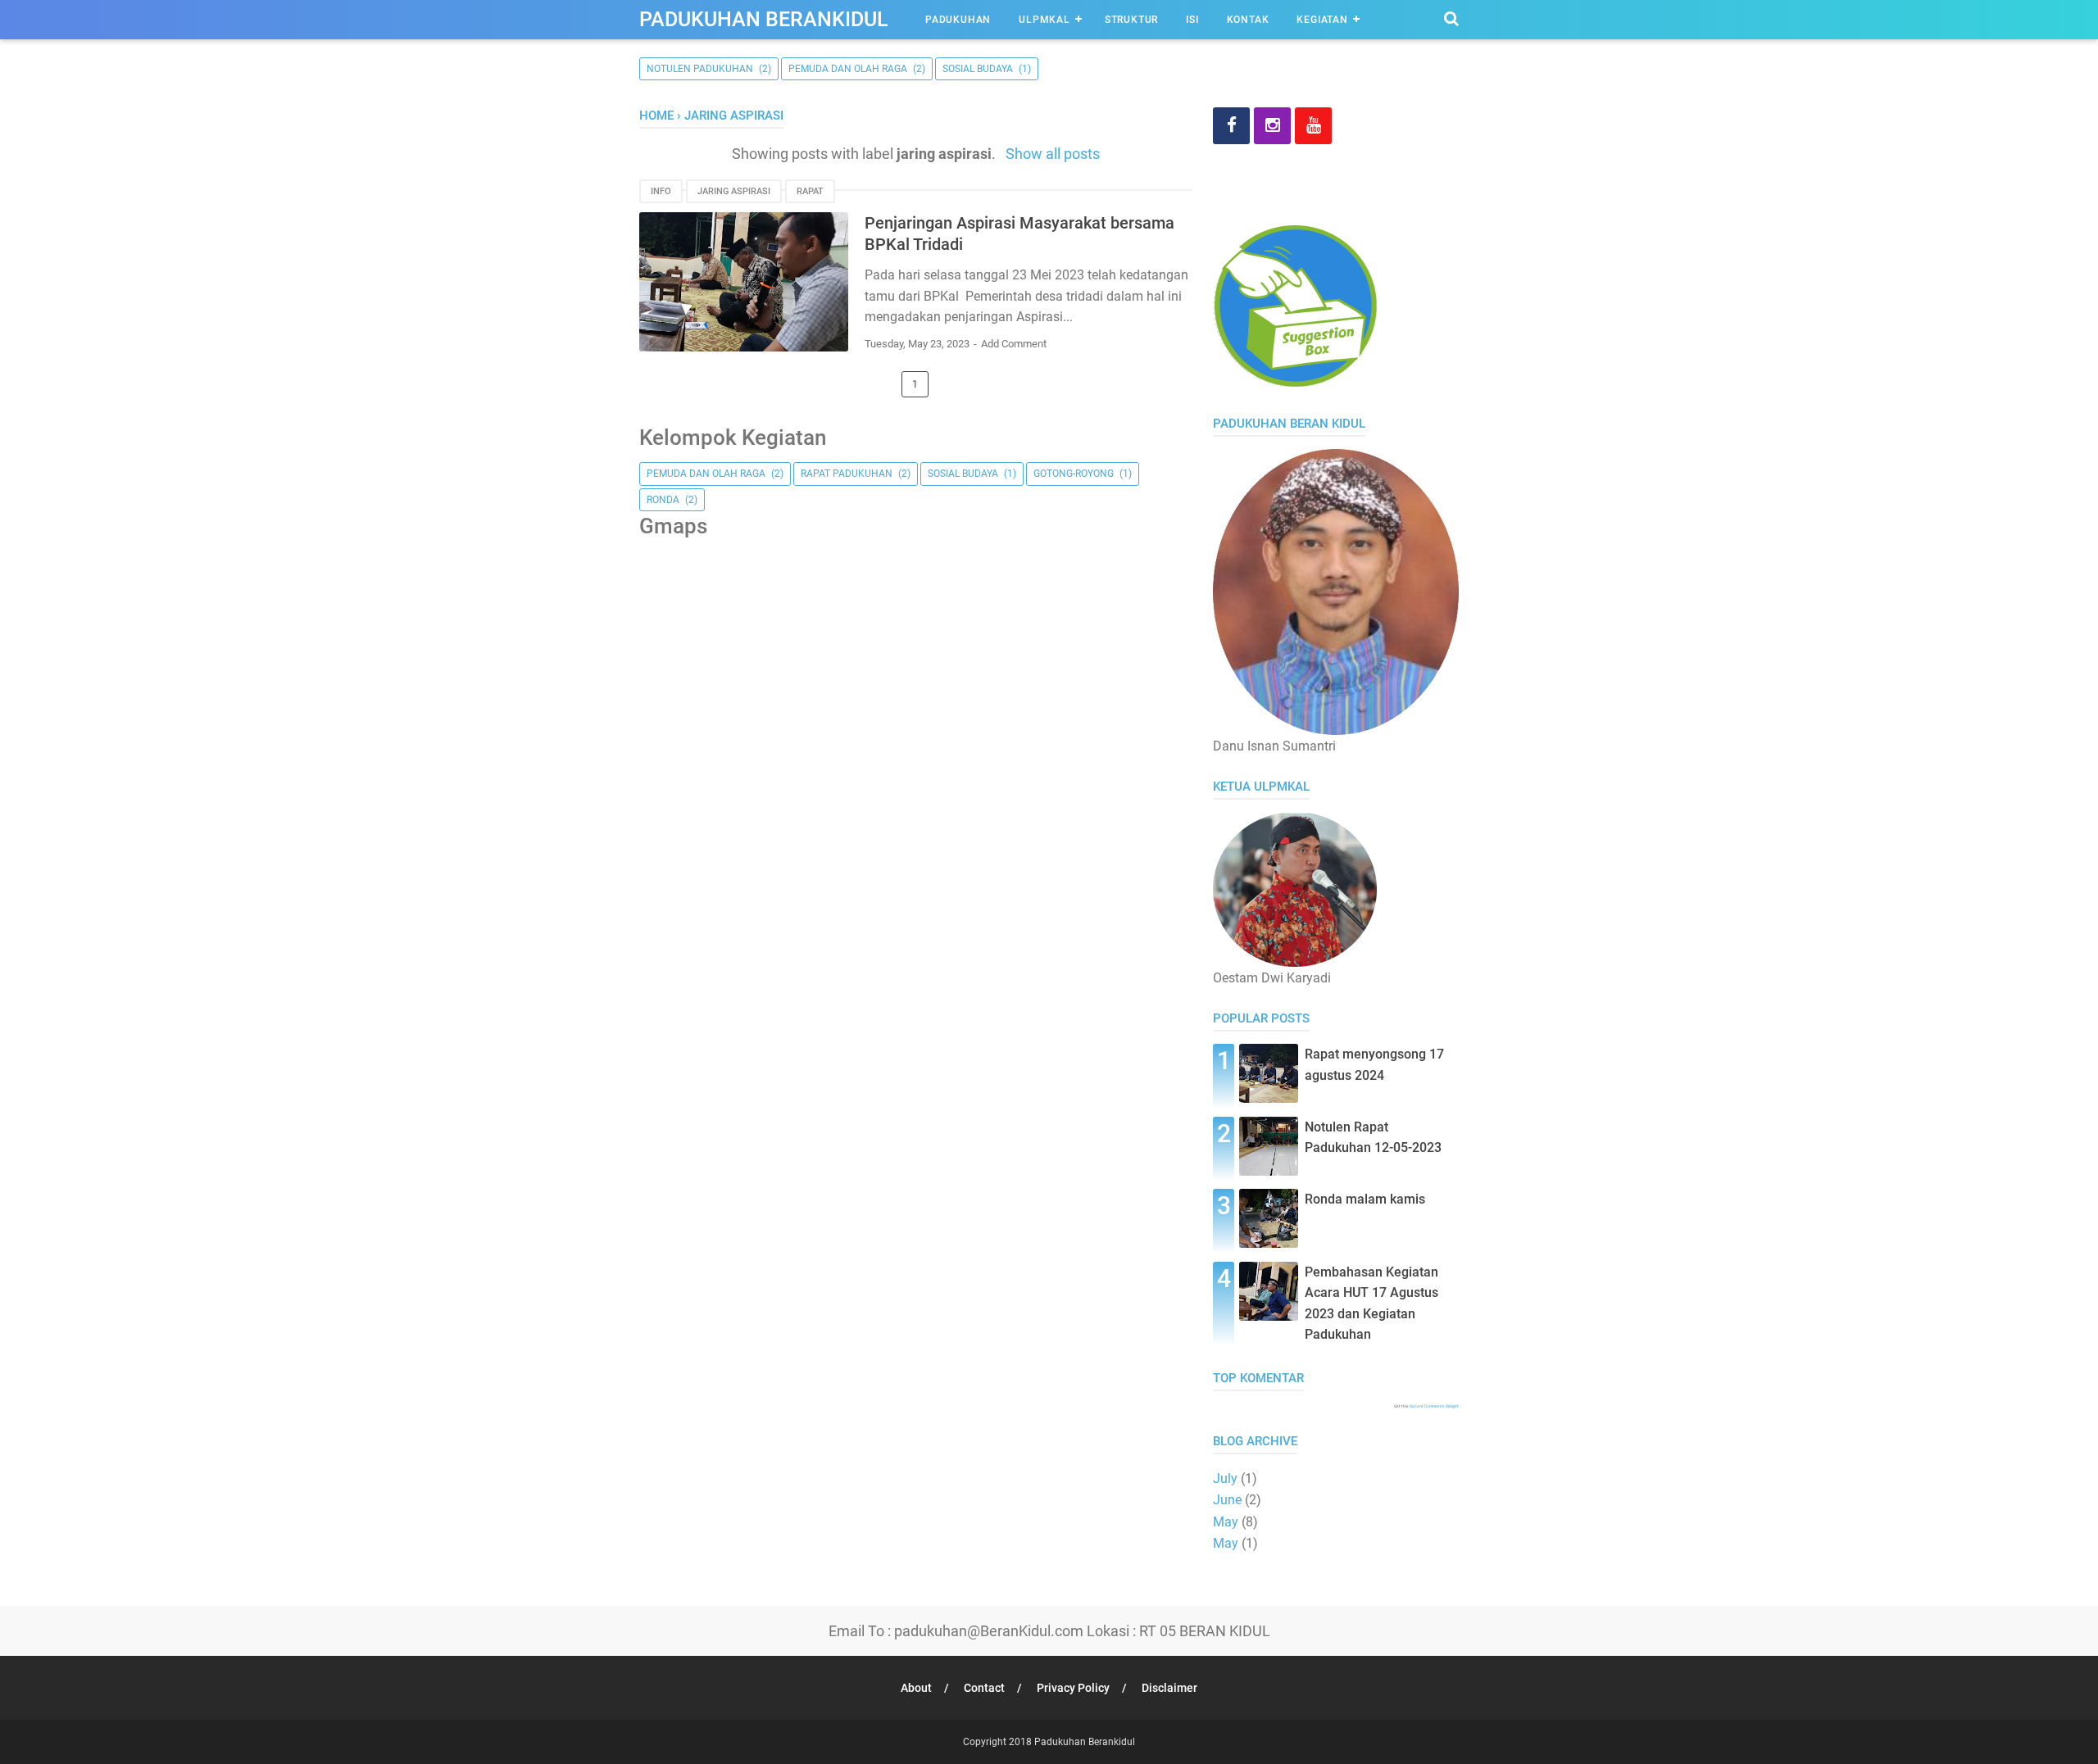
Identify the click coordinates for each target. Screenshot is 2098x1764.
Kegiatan (1322, 20)
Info (661, 191)
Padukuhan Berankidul (764, 19)
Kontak (1248, 20)
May (1226, 1522)
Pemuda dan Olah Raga (848, 69)
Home (656, 116)
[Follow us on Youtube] (1313, 126)
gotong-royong (1074, 474)
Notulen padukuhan (700, 69)
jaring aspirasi (734, 191)
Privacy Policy (1073, 1688)
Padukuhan (958, 20)
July (1225, 1478)
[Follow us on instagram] (1272, 126)
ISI (1192, 20)
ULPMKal (1044, 20)
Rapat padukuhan (847, 474)
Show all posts (1052, 154)
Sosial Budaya (978, 69)
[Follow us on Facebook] (1231, 126)
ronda (663, 500)
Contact (984, 1688)
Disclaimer (1169, 1688)
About (916, 1688)
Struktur (1131, 20)
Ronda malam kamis (1365, 1199)
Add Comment (1014, 344)
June (1227, 1500)
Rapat (810, 191)
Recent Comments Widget (1434, 1406)
